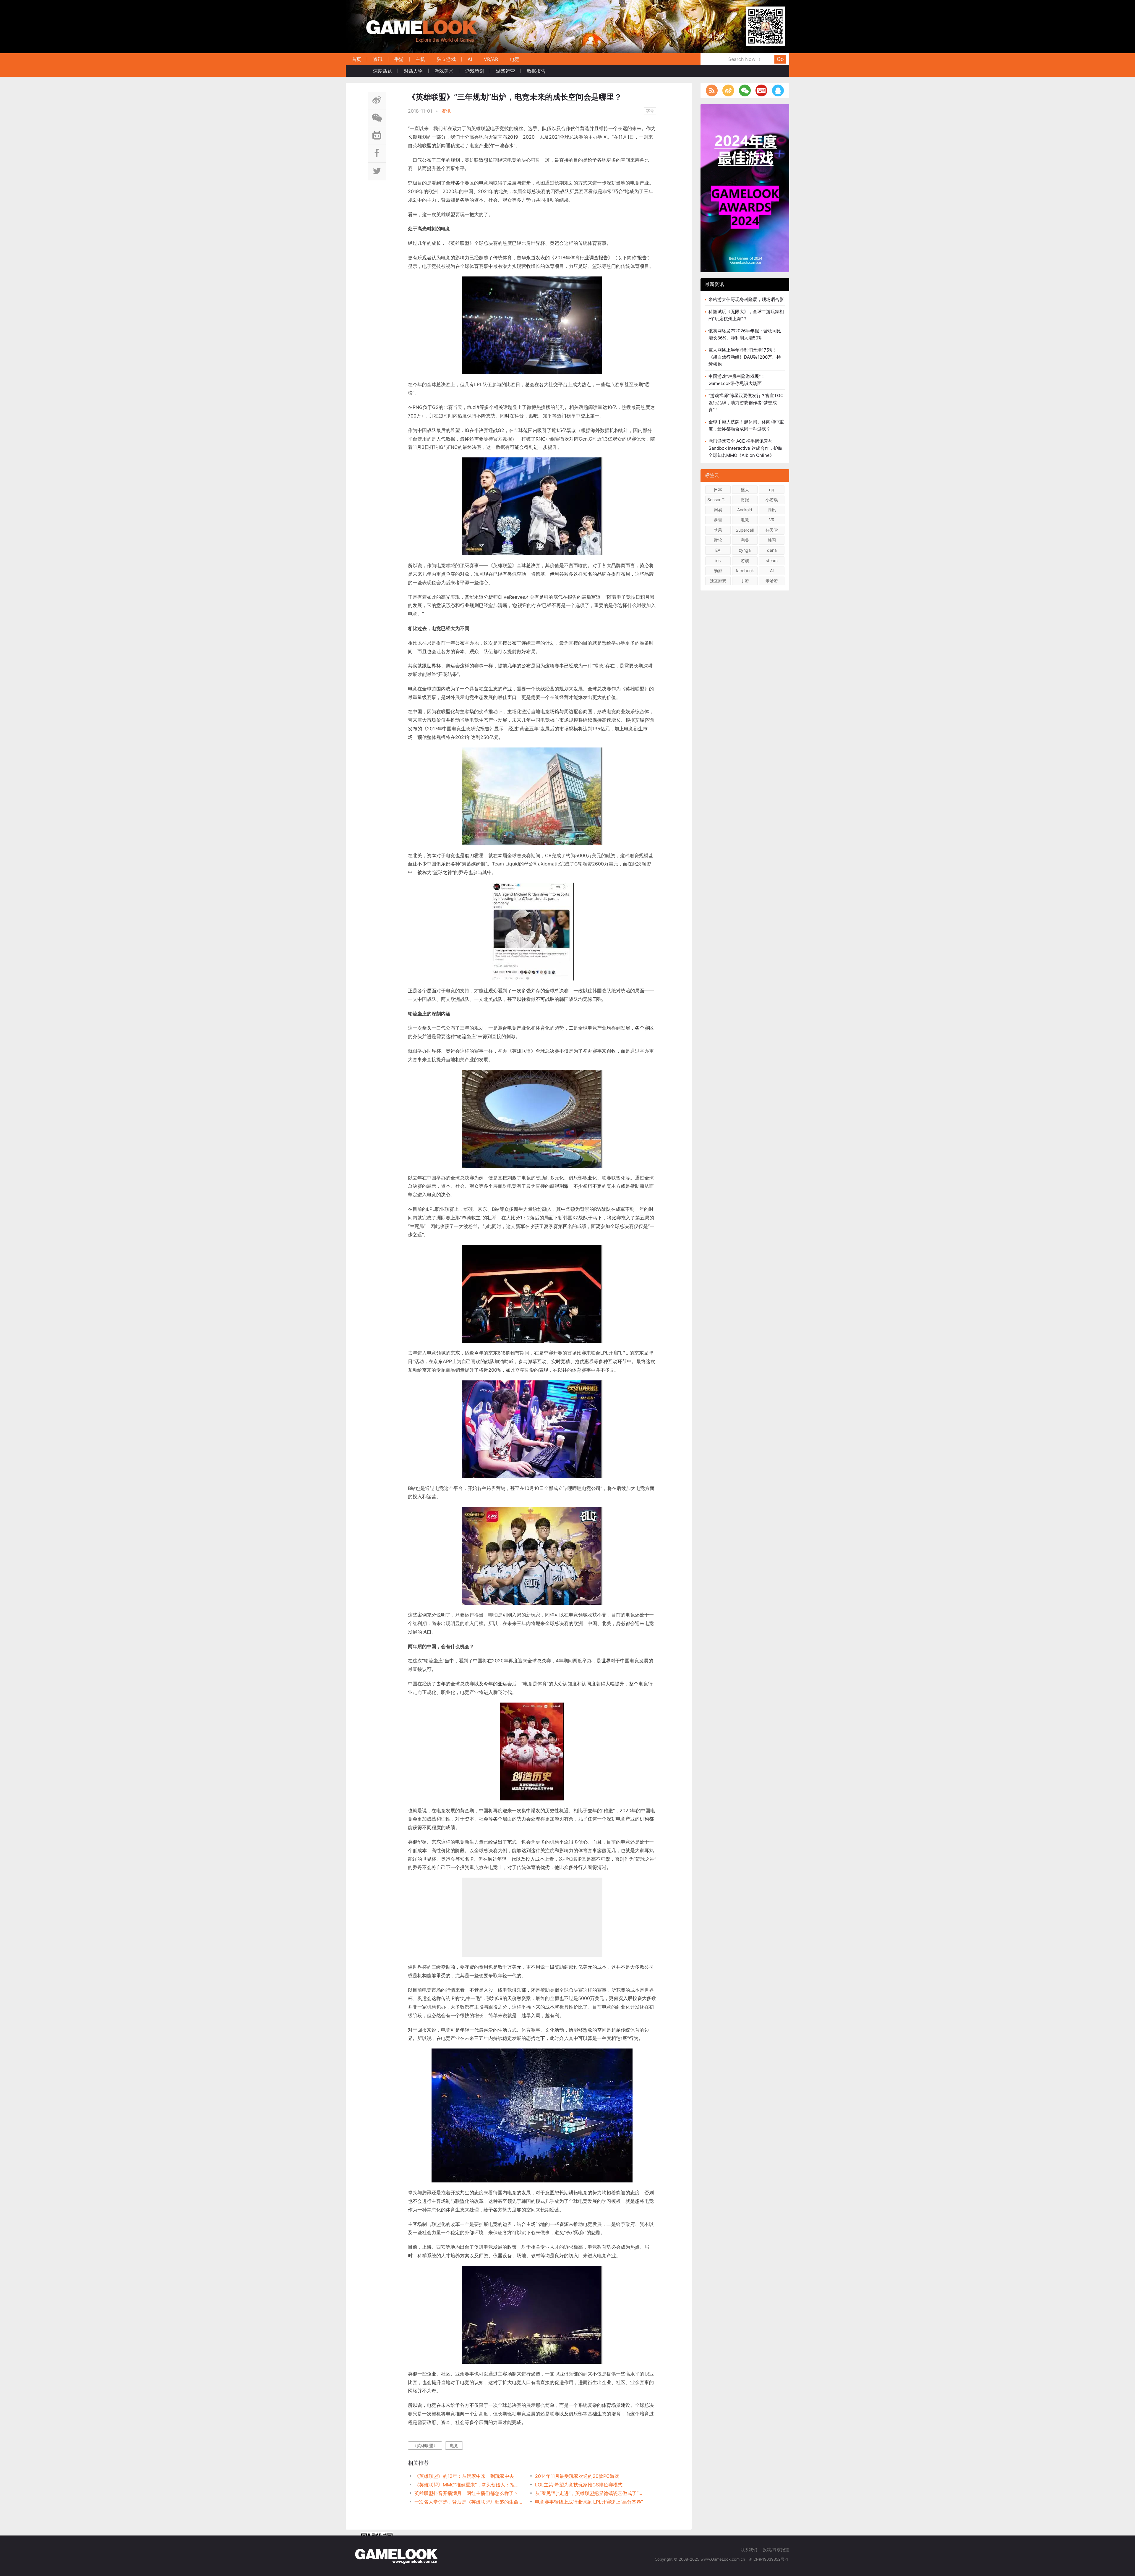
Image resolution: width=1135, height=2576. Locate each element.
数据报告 (536, 71)
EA (718, 550)
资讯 (378, 59)
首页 (356, 59)
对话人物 (413, 71)
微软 (718, 540)
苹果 (718, 530)
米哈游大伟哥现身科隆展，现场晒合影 (746, 299)
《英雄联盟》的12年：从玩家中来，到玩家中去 (464, 2476)
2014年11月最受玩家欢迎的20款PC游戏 (577, 2476)
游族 (745, 560)
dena (772, 550)
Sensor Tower (719, 500)
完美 (745, 540)
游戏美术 (444, 71)
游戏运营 (505, 71)
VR (772, 520)
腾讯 (772, 510)
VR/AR (491, 59)
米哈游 (772, 581)
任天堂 (772, 530)
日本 (718, 490)
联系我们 (749, 2550)
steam (772, 560)
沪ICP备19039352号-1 (769, 2559)
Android (745, 510)
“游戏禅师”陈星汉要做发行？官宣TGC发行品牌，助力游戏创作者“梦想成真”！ (746, 403)
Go (780, 59)
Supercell (745, 530)
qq (772, 490)
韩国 (772, 540)
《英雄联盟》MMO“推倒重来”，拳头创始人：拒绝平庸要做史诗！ (469, 2485)
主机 (420, 59)
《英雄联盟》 (425, 2445)
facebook (745, 571)
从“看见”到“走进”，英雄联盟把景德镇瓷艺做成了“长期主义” (589, 2493)
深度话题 (382, 71)
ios (718, 560)
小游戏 (772, 500)
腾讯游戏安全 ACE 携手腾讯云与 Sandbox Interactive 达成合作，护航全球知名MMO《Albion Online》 (745, 448)
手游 (399, 59)
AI (470, 59)
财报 (745, 500)
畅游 (718, 571)
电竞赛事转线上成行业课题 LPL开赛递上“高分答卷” (589, 2502)
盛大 (745, 490)
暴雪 (718, 520)
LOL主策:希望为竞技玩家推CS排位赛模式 (579, 2485)
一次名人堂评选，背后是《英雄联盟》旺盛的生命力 (469, 2502)
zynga (745, 550)
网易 (718, 510)
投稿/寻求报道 (776, 2550)
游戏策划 (475, 71)
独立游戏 (446, 59)
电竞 (515, 59)
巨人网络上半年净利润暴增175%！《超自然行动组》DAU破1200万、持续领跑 (745, 357)
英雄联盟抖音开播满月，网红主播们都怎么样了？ (466, 2493)
